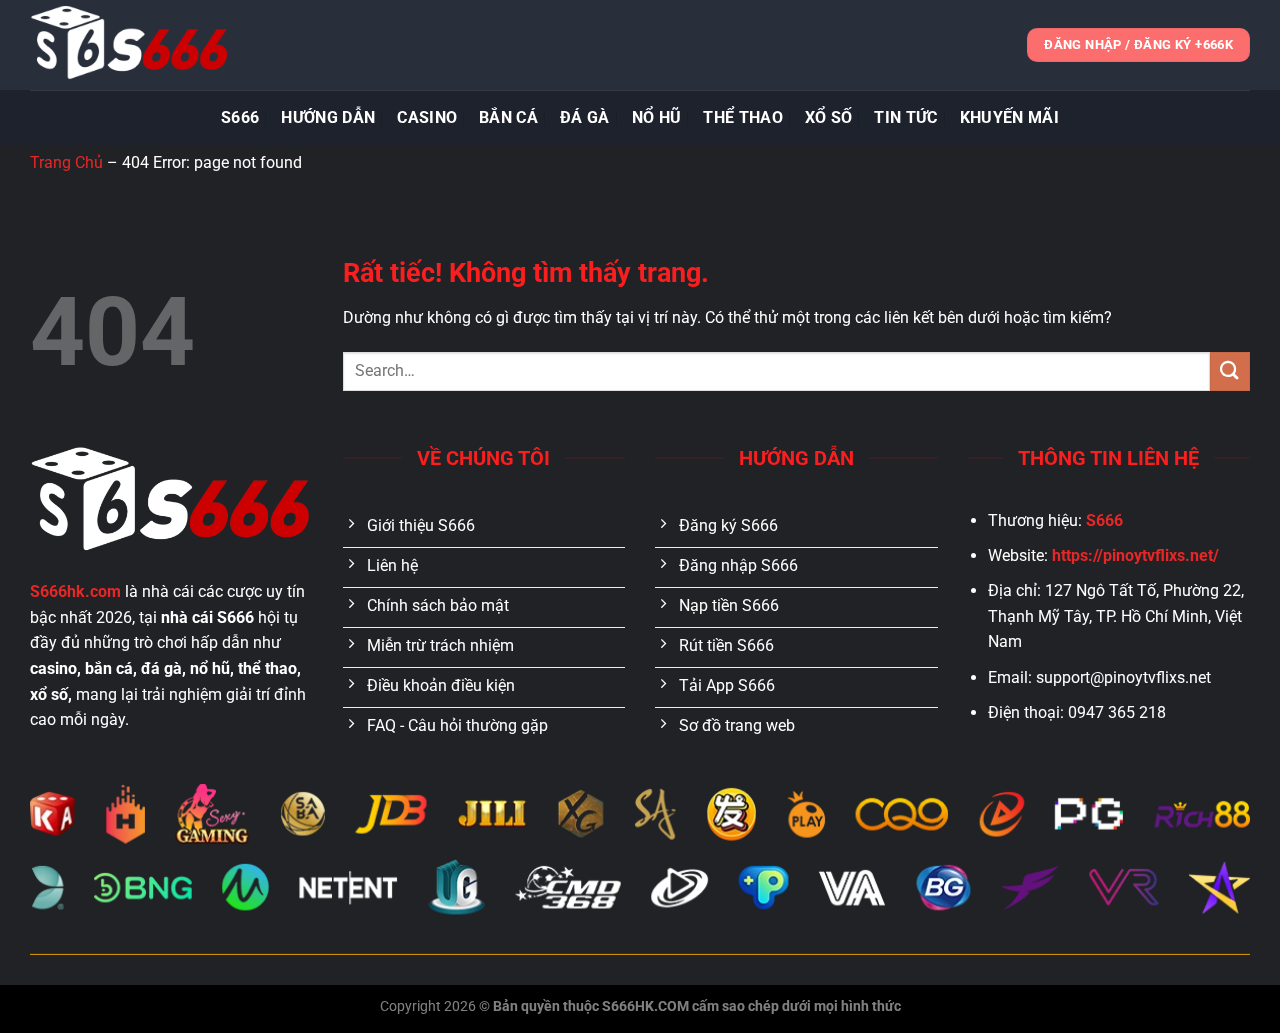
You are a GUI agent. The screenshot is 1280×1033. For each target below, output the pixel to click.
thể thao (743, 117)
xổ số (829, 117)
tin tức (905, 117)
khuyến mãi (1009, 117)
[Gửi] (1230, 371)
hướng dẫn (328, 117)
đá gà (585, 117)
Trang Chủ (66, 162)
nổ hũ (657, 117)
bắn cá (508, 117)
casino (427, 117)
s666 (240, 117)
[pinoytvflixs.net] (130, 45)
